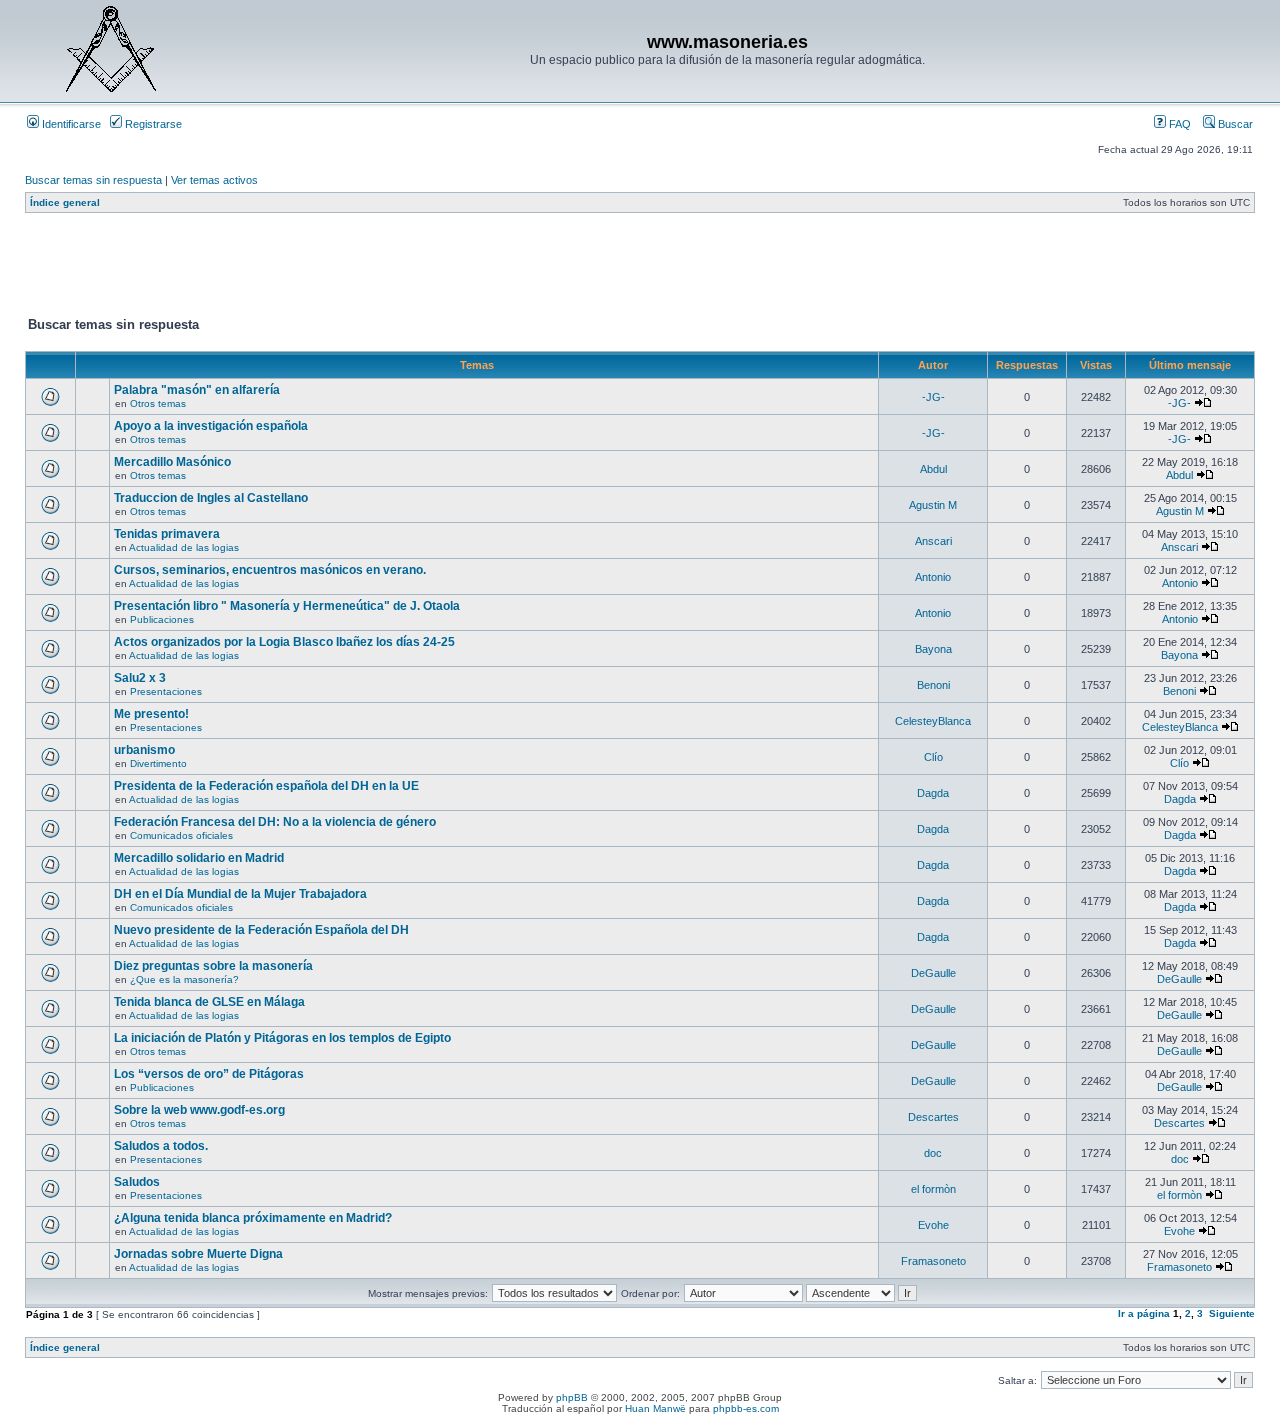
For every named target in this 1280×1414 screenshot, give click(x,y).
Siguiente (1232, 1313)
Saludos (137, 1182)
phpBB (572, 1397)
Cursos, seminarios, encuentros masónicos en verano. (270, 570)
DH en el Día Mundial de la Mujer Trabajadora (240, 894)
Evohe (933, 1225)
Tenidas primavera (167, 534)
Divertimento (158, 763)
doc (933, 1153)
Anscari (933, 541)
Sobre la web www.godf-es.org (199, 1110)
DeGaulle (933, 973)
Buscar (1234, 124)
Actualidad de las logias (184, 547)
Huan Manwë (655, 1408)
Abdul (933, 469)
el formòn (933, 1189)
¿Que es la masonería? (184, 979)
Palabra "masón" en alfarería (197, 390)
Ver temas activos (214, 180)
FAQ (1178, 124)
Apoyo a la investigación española (211, 426)
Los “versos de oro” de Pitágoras (209, 1074)
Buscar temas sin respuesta (93, 180)
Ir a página (1144, 1313)
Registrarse (152, 124)
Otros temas (158, 403)
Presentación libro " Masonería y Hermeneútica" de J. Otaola (287, 606)
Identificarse (70, 124)
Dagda (933, 793)
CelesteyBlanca (933, 721)
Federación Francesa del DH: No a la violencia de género (275, 822)
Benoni (933, 685)
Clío (933, 757)
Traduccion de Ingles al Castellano (211, 498)
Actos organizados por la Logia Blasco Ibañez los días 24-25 (284, 642)
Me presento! (151, 714)
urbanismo (144, 750)
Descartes (933, 1117)
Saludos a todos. (161, 1146)
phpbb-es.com (746, 1408)
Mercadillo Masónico (172, 462)
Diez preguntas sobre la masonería (213, 966)
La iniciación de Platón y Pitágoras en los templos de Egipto (282, 1038)
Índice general (65, 202)
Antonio (933, 577)
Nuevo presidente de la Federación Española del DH (261, 930)
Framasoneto (933, 1261)
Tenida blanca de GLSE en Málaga (209, 1002)
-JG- (933, 397)
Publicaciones (162, 619)
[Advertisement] (389, 269)
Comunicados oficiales (181, 835)
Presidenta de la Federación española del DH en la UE (266, 786)
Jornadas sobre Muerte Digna (198, 1254)
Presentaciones (166, 691)
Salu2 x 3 (140, 678)
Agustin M (933, 505)
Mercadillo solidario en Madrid (199, 858)
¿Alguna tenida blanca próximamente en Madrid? (253, 1218)
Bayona (933, 649)
